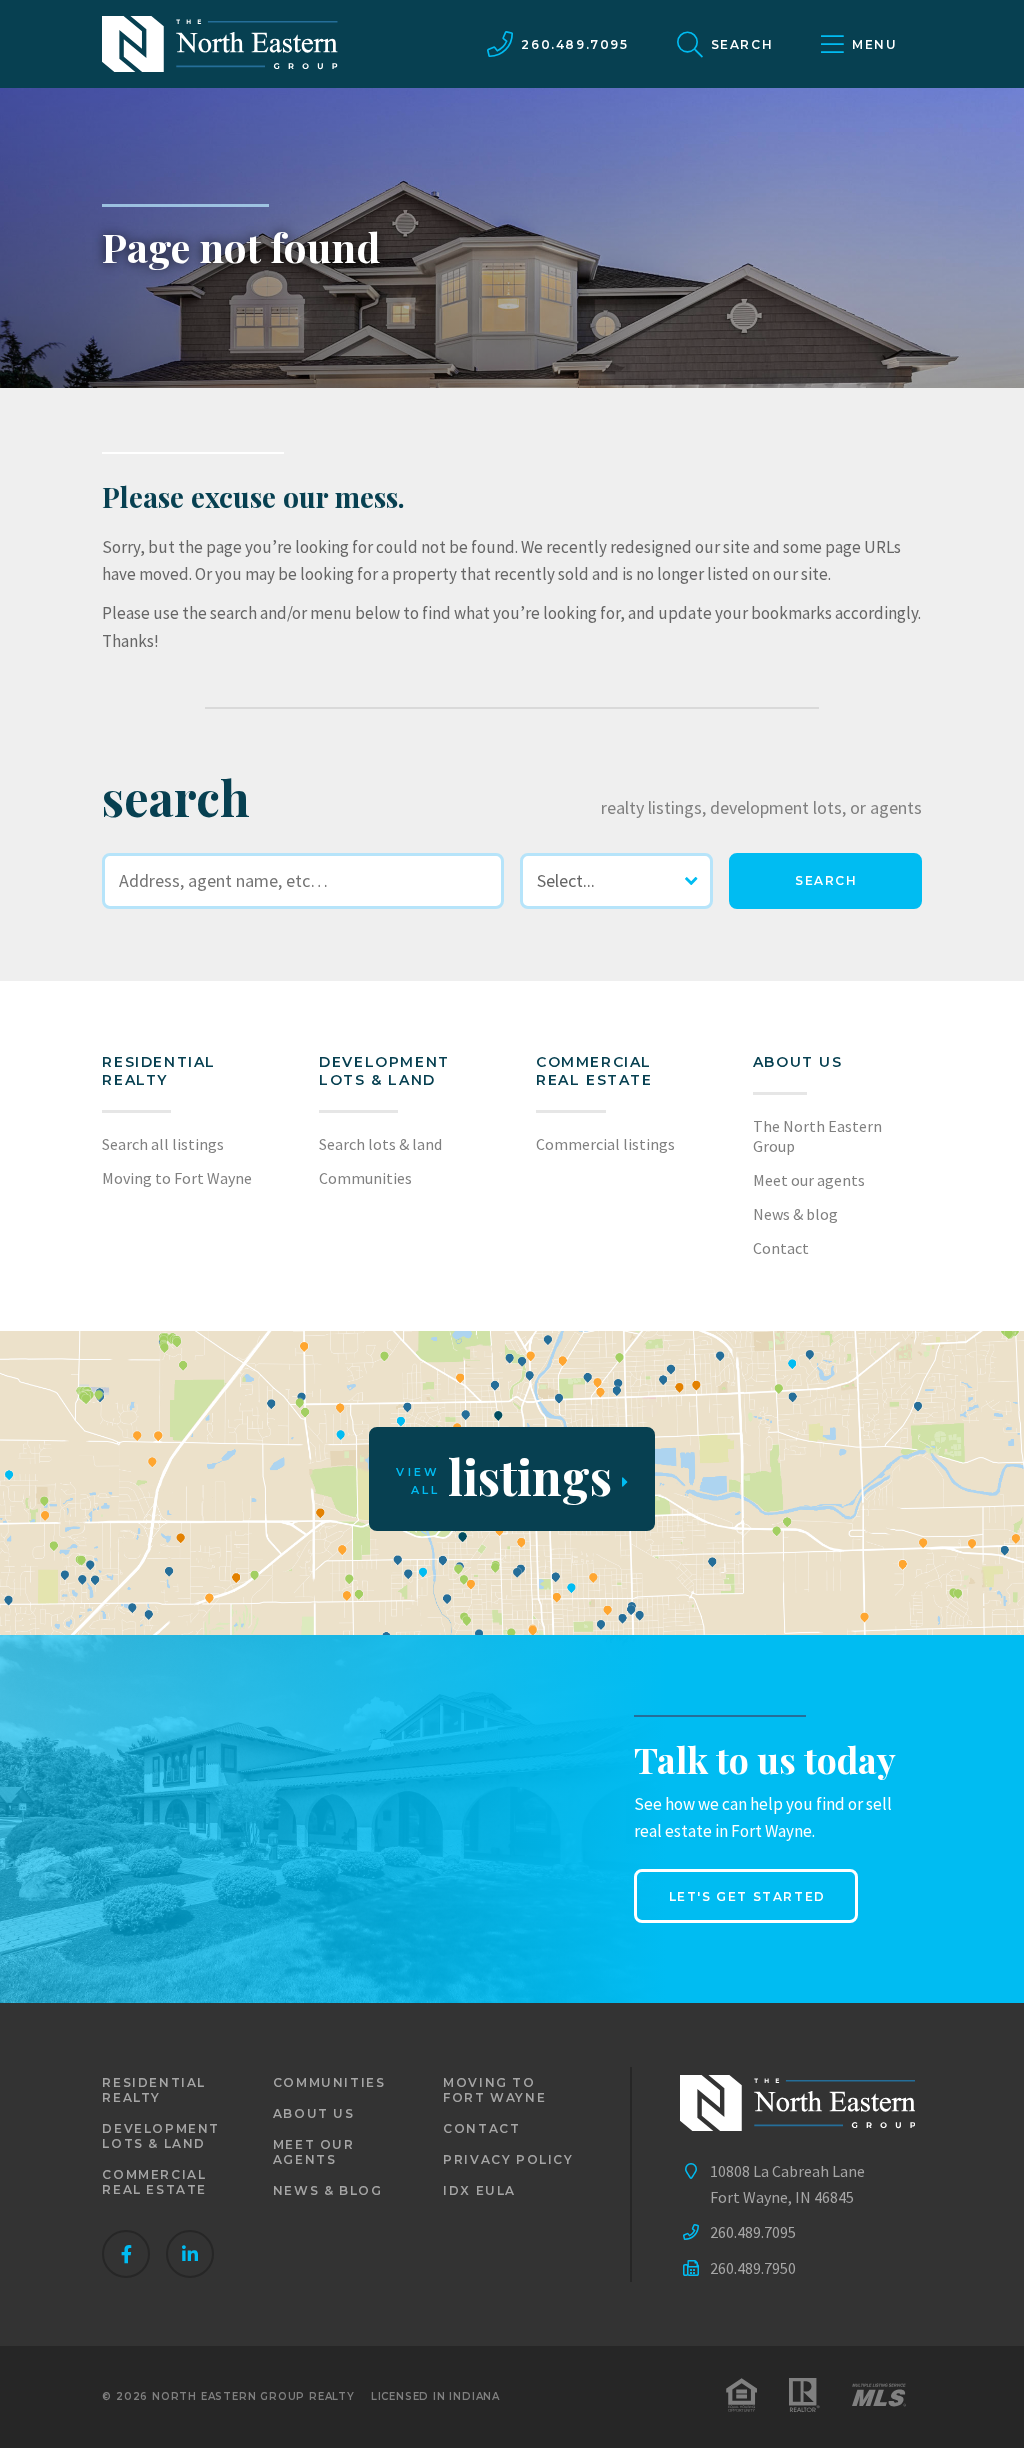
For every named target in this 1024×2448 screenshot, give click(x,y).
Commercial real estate (154, 2182)
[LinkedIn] (190, 2254)
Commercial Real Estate (594, 1071)
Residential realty (159, 1071)
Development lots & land (384, 1071)
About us (798, 1062)
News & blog (795, 1214)
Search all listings (163, 1144)
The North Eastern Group (817, 1136)
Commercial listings (605, 1144)
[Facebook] (126, 2254)
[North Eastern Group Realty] (220, 44)
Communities (365, 1178)
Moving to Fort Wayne (177, 1178)
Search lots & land (380, 1144)
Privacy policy (508, 2159)
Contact (781, 1248)
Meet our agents (809, 1180)
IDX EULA (479, 2190)
